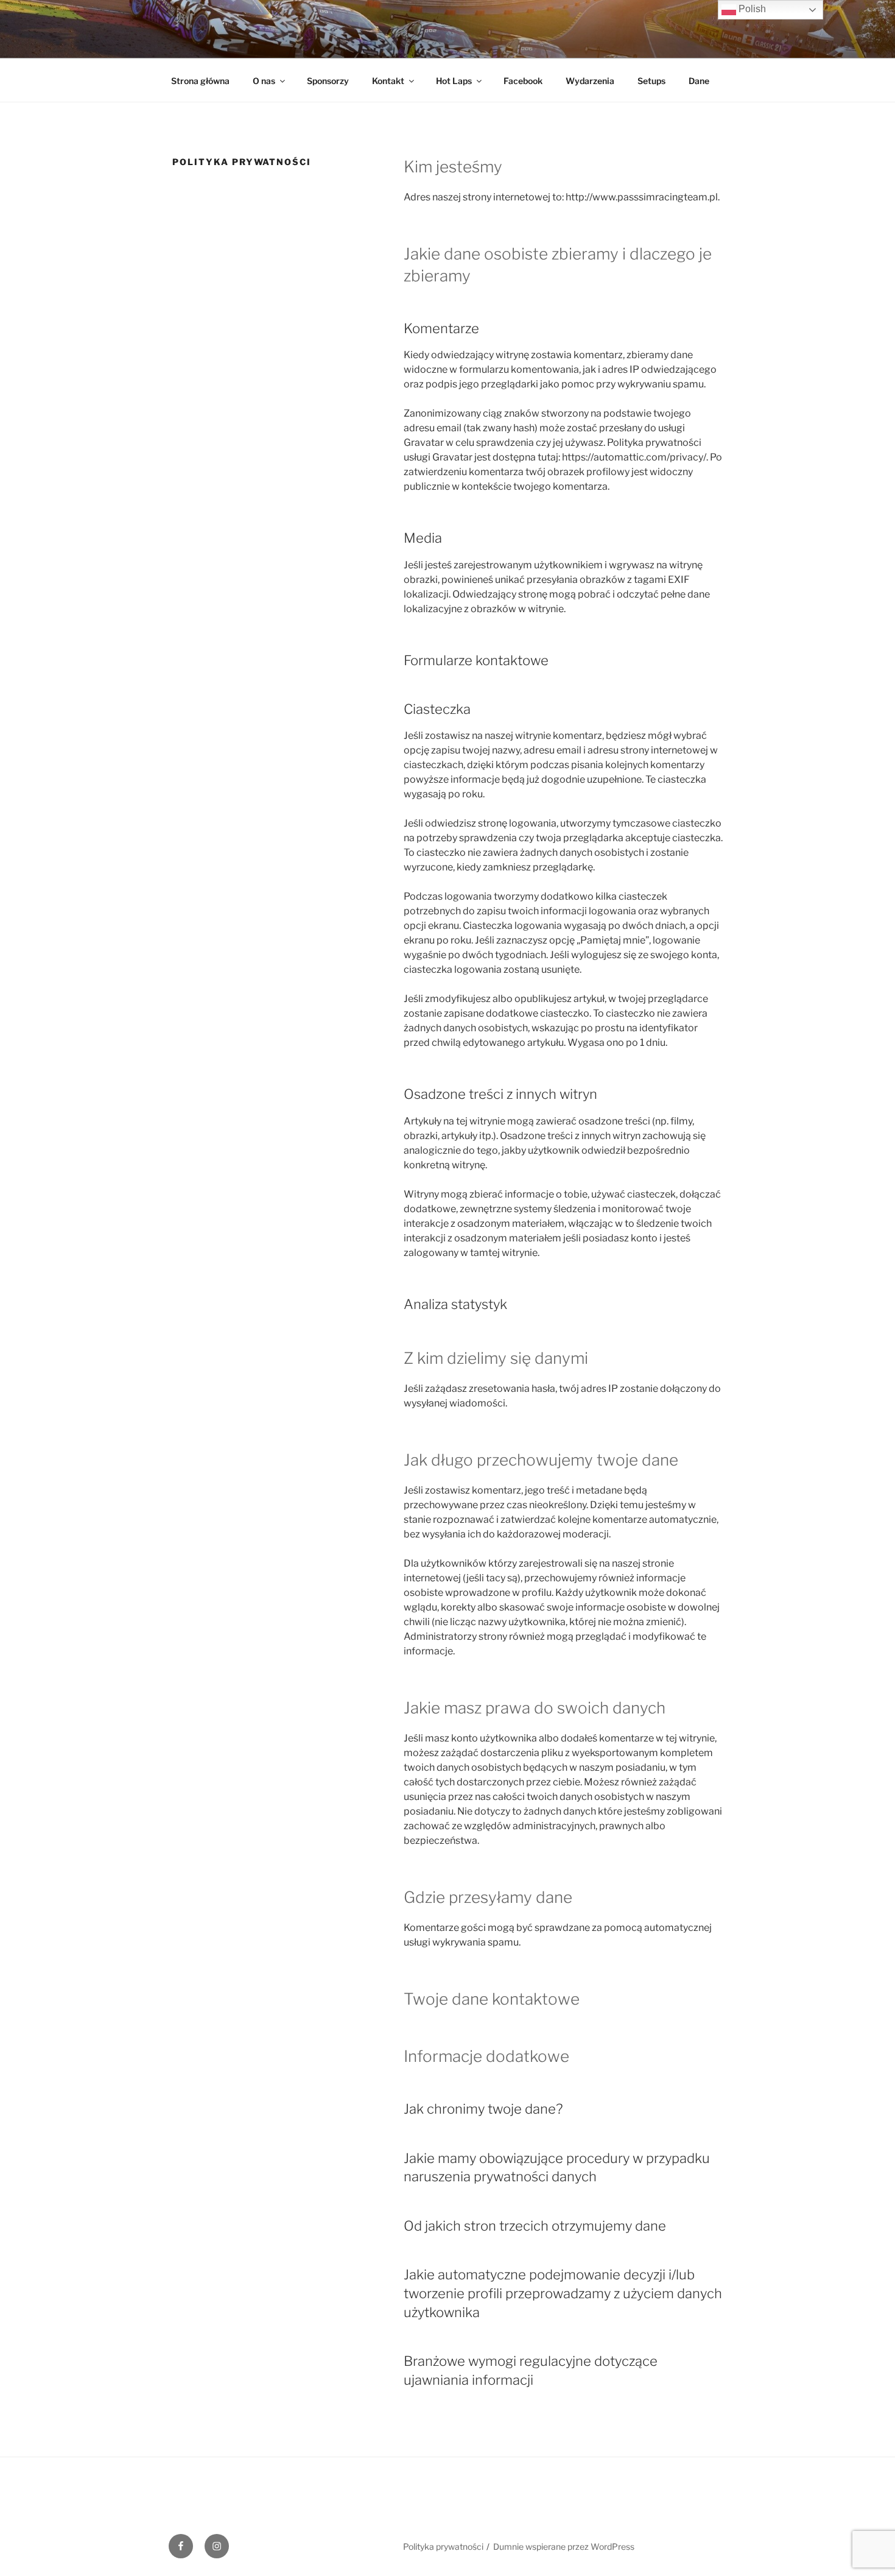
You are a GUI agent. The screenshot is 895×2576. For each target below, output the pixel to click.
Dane (699, 81)
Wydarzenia (590, 81)
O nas (264, 81)
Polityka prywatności (443, 2546)
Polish (751, 9)
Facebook (523, 81)
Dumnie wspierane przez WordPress (564, 2546)
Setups (651, 81)
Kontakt (388, 81)
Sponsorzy (328, 81)
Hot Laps (454, 81)
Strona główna (200, 81)
